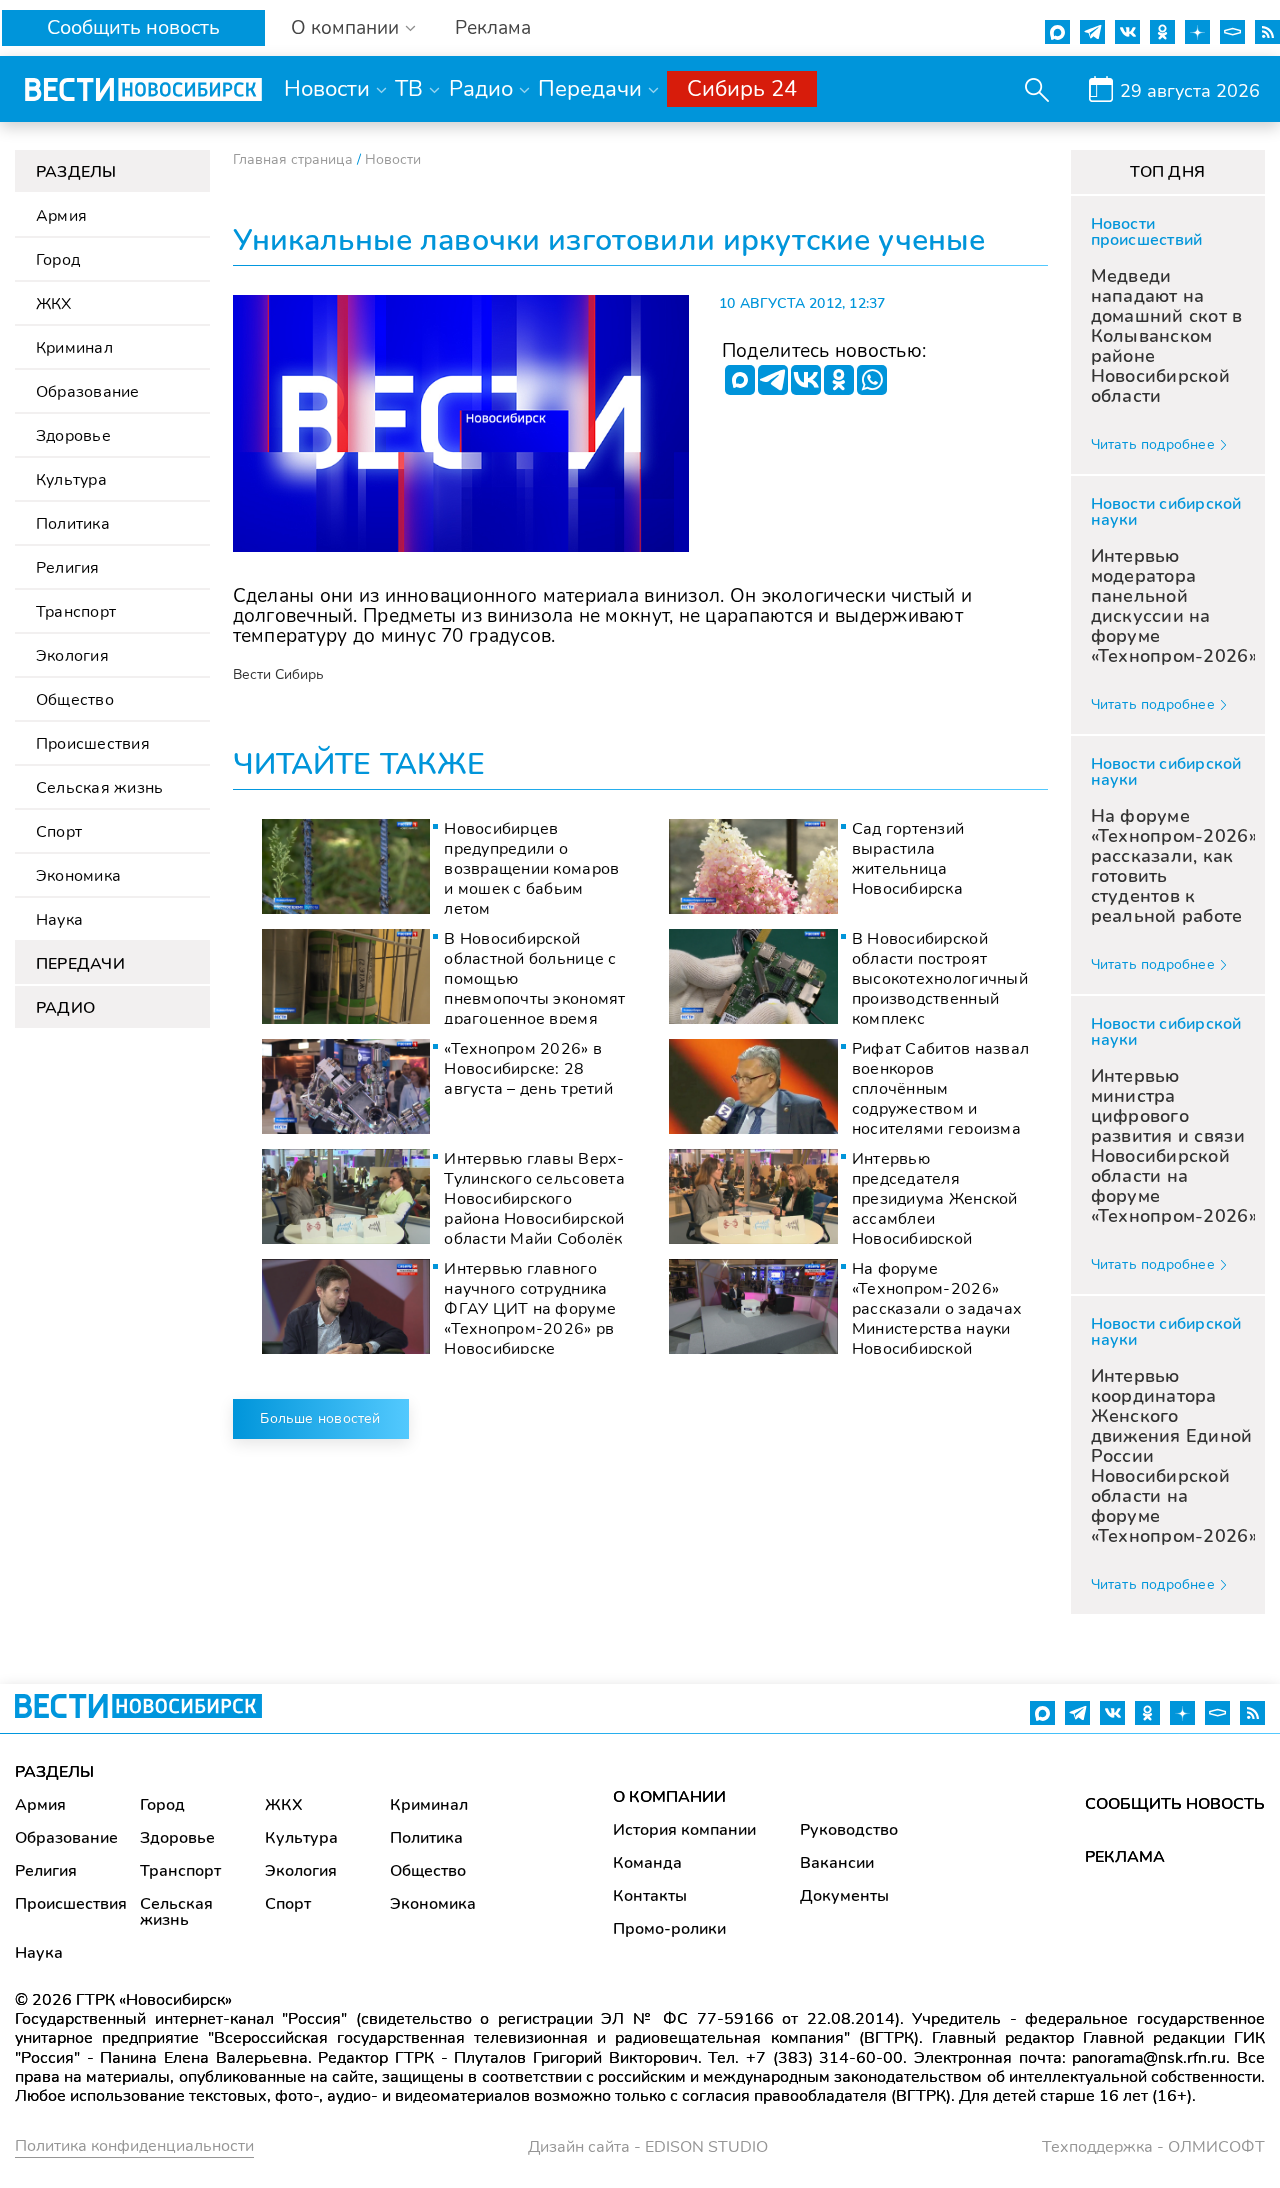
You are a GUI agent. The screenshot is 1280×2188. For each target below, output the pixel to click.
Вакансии (837, 1863)
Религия (68, 568)
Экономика (78, 876)
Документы (844, 1896)
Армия (61, 216)
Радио (481, 89)
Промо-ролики (669, 1929)
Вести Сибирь (278, 674)
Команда (647, 1863)
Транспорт (76, 612)
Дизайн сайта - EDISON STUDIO (648, 2147)
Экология (72, 656)
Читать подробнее (1153, 444)
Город (58, 260)
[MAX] (740, 380)
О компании (345, 28)
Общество (75, 700)
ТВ (409, 89)
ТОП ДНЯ (1167, 172)
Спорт (59, 832)
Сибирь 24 (742, 89)
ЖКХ (54, 304)
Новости (327, 89)
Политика (73, 524)
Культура (71, 480)
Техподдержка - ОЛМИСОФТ (1153, 2147)
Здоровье (73, 436)
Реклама (493, 28)
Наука (59, 920)
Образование (88, 392)
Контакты (650, 1896)
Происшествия (93, 744)
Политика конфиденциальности (134, 2146)
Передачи (590, 89)
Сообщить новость (133, 27)
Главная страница (293, 159)
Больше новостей (320, 1418)
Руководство (849, 1830)
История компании (684, 1830)
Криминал (74, 348)
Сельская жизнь (99, 788)
